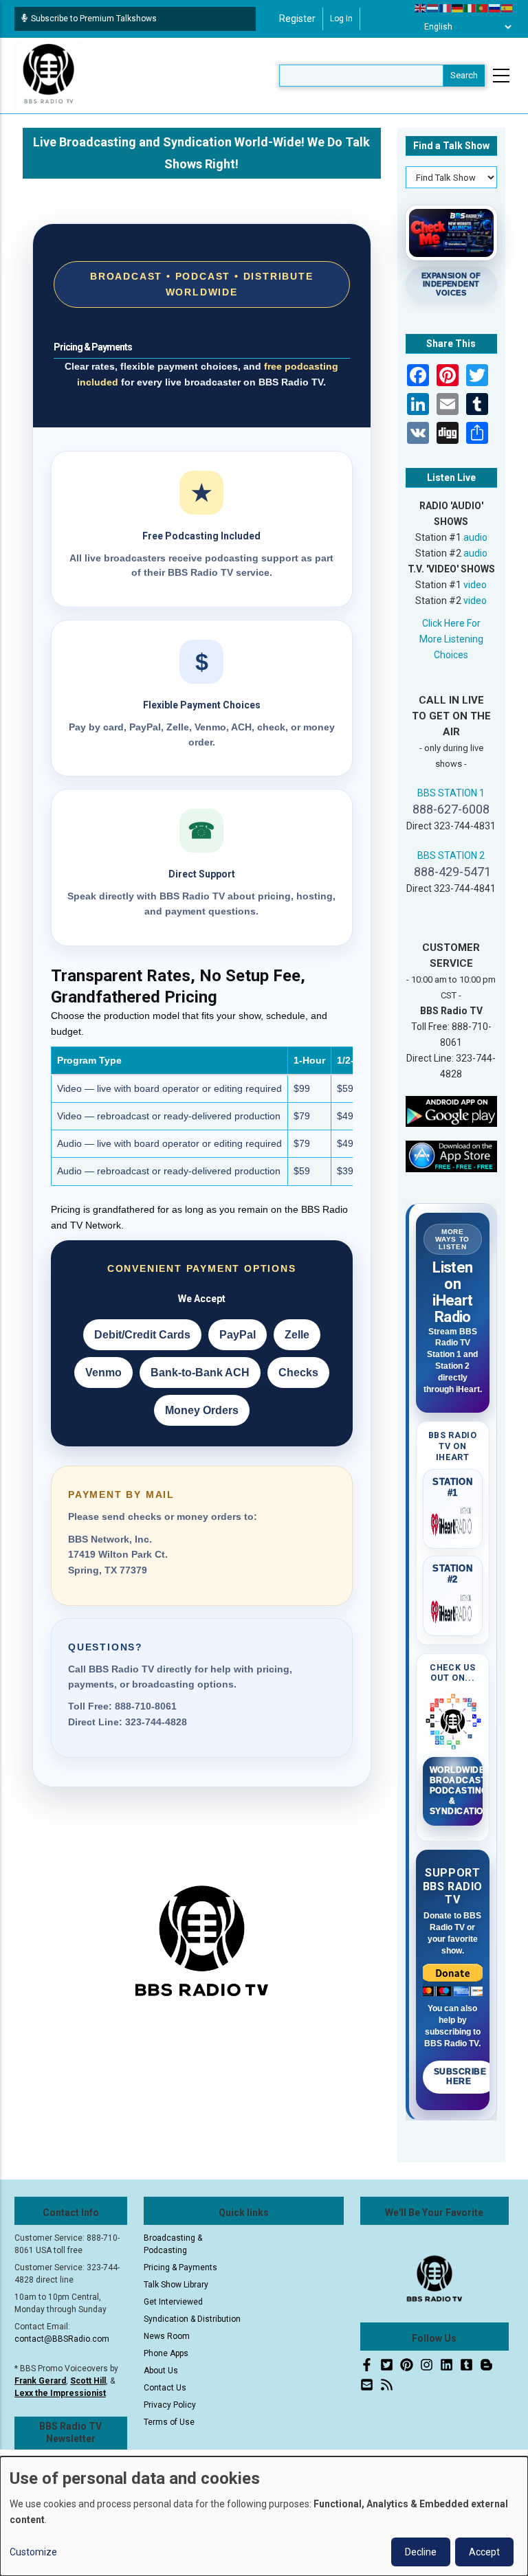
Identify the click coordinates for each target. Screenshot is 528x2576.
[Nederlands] (433, 8)
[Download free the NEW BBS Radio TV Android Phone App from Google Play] (452, 1110)
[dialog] (264, 2516)
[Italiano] (470, 8)
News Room (167, 2336)
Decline (421, 2552)
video (475, 585)
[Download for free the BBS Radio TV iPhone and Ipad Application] (452, 1156)
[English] (421, 8)
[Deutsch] (458, 8)
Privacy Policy (170, 2405)
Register (297, 19)
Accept (484, 2552)
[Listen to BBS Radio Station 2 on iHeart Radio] (453, 1609)
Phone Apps (166, 2353)
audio (475, 537)
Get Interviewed (173, 2302)
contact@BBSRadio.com (62, 2339)
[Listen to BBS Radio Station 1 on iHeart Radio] (453, 1522)
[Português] (483, 8)
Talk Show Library (176, 2285)
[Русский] (495, 8)
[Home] (49, 75)
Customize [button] (33, 2552)
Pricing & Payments (180, 2267)
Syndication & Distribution (192, 2319)
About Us (161, 2371)
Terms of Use (169, 2422)
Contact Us (165, 2388)
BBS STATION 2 (451, 855)
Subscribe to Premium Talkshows (94, 19)
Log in (341, 19)
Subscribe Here (460, 2076)
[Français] (445, 8)
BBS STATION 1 (451, 793)
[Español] (507, 8)
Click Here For (451, 623)
